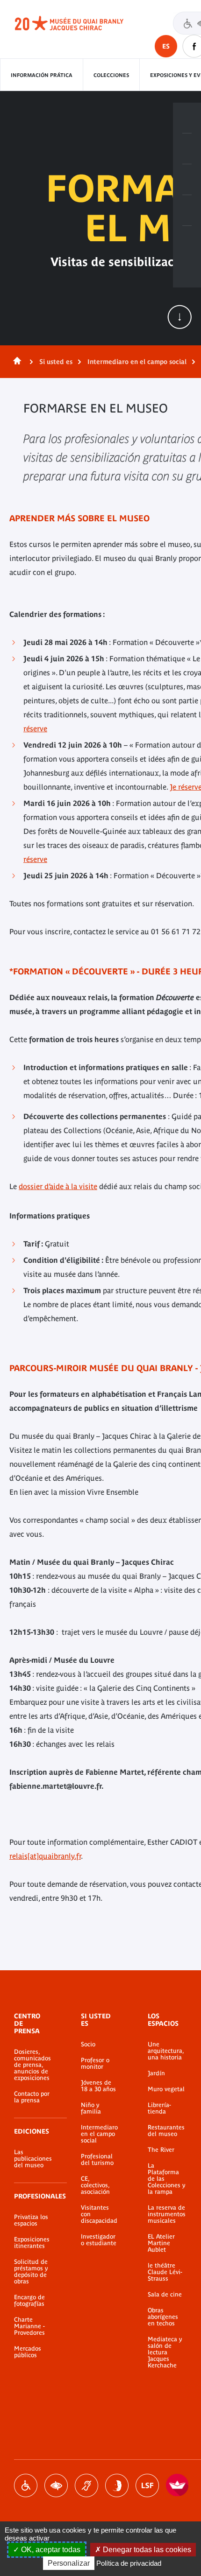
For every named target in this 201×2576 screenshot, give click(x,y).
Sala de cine (165, 2295)
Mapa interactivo (187, 241)
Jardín (156, 2073)
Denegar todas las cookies (146, 2550)
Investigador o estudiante (99, 2240)
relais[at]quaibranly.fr (45, 1856)
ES (166, 46)
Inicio (15, 362)
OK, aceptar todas (50, 2550)
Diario (187, 180)
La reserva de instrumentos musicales (167, 2214)
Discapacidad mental (117, 2485)
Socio (88, 2044)
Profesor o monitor (95, 2064)
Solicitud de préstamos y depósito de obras (31, 2272)
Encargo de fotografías (29, 2301)
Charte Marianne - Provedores (29, 2326)
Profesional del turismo (97, 2160)
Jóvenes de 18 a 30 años (98, 2086)
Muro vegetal (166, 2089)
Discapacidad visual (56, 2485)
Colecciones (111, 75)
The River (161, 2150)
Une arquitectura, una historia (166, 2051)
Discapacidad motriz (26, 2485)
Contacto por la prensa (32, 2097)
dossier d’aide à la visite (58, 1186)
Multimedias (187, 210)
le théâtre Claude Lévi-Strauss (165, 2272)
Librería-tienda (159, 2108)
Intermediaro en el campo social (137, 362)
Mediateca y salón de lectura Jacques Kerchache (165, 2352)
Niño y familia (91, 2108)
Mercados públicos (28, 2352)
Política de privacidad (129, 2563)
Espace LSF (147, 2485)
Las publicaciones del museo (33, 2159)
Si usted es (56, 362)
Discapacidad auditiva (86, 2485)
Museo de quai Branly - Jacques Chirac (79, 23)
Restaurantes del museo (166, 2131)
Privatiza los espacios (31, 2220)
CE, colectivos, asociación (95, 2185)
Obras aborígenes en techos (163, 2317)
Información (187, 149)
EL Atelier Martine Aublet (161, 2243)
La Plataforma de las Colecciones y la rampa (166, 2179)
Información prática (42, 75)
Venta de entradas (187, 118)
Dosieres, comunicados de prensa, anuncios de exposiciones (32, 2065)
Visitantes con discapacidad (99, 2214)
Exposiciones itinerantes (32, 2243)
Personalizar (69, 2563)
